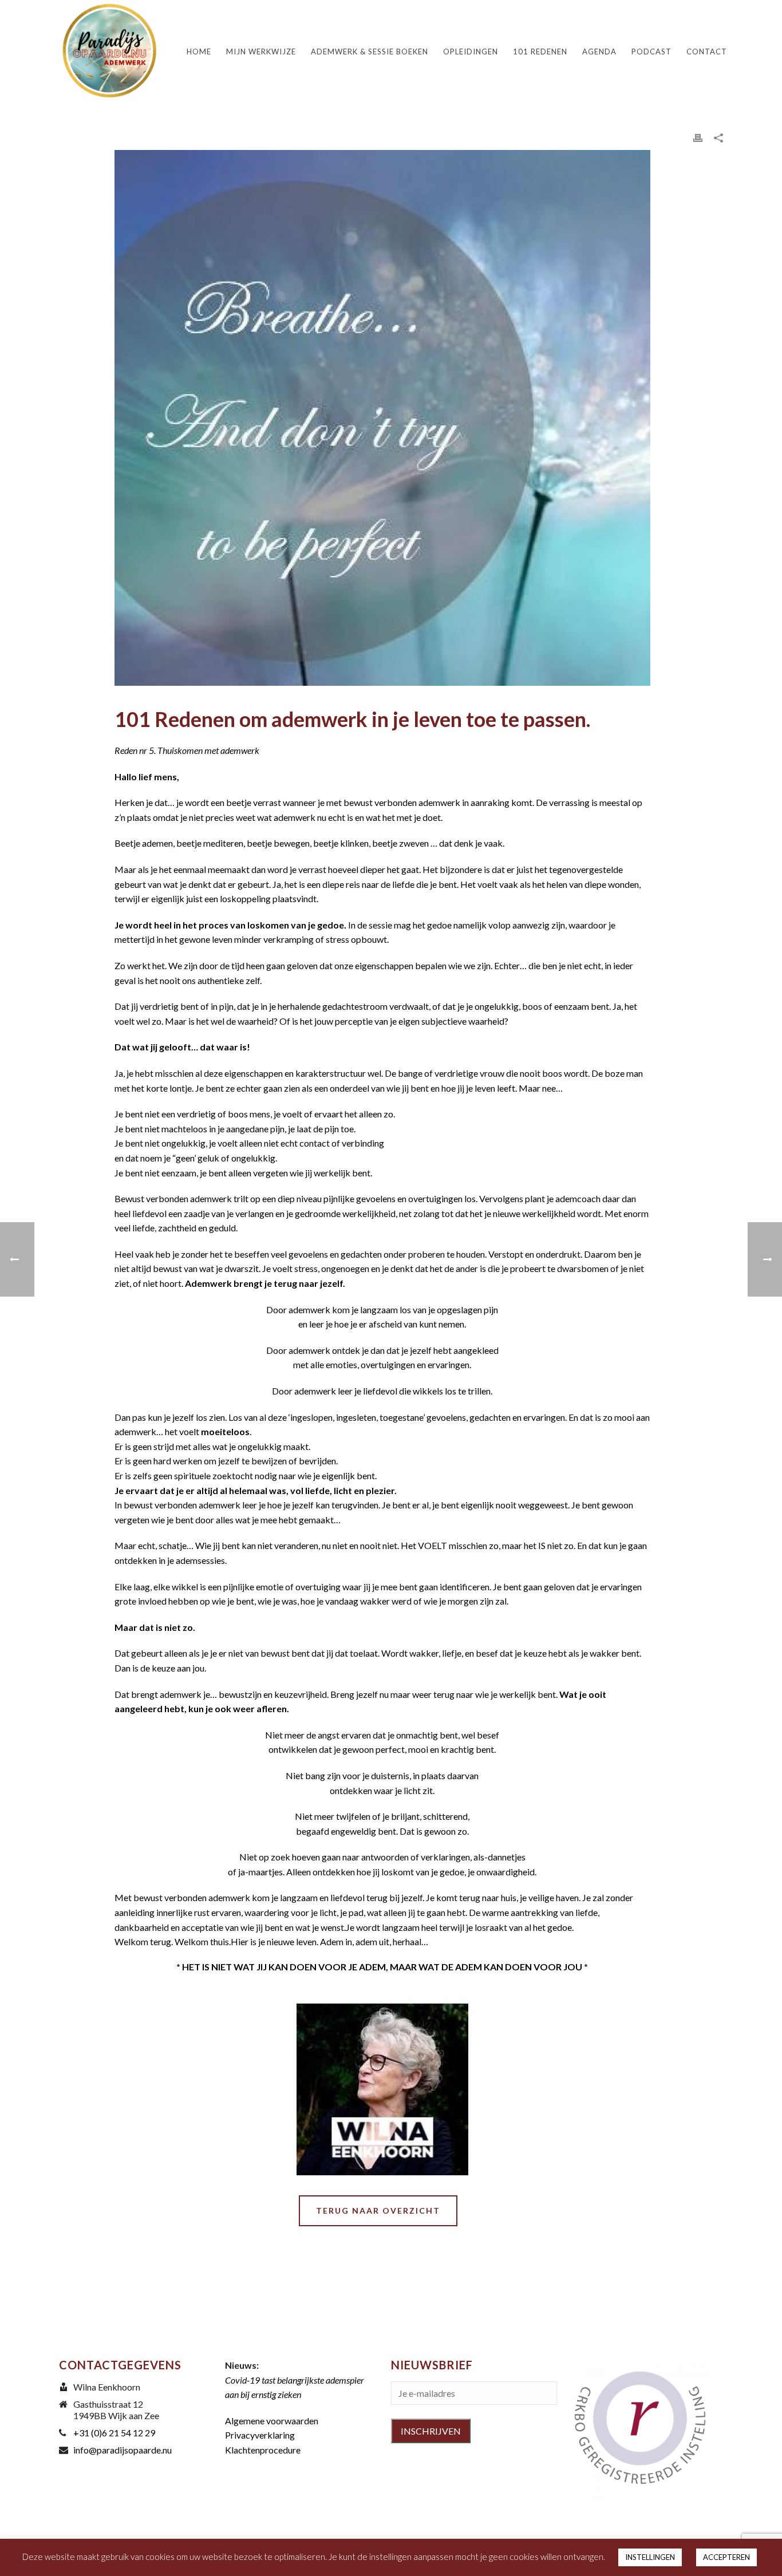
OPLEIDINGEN (471, 52)
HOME (199, 52)
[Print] (698, 137)
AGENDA (599, 52)
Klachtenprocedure (263, 2450)
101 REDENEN (540, 52)
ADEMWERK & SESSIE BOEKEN (370, 52)
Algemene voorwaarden (272, 2421)
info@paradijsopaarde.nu (123, 2450)
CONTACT (707, 52)
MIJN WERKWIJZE (261, 52)
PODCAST (651, 52)
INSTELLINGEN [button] (650, 2557)
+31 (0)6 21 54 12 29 (114, 2433)
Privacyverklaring (260, 2435)
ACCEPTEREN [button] (726, 2557)
